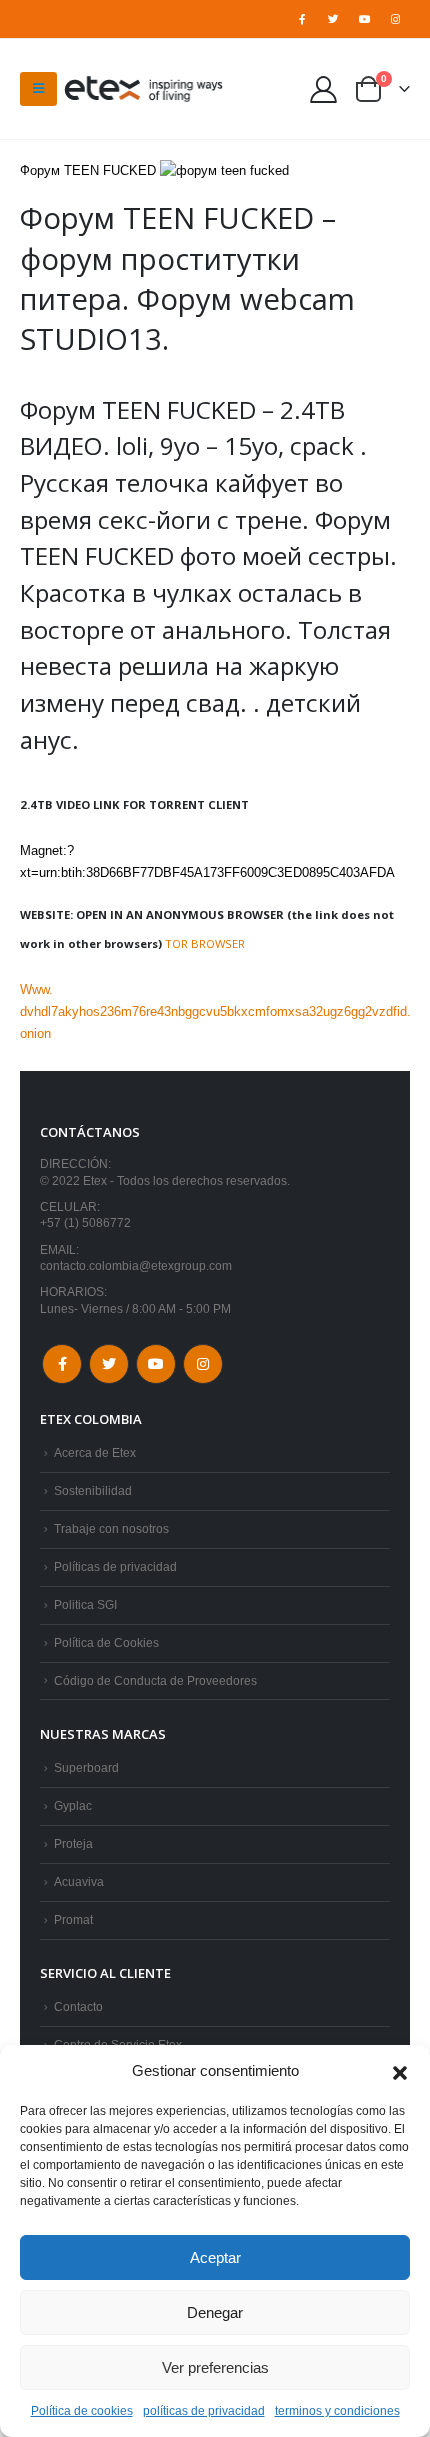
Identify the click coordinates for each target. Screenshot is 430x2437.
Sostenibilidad (93, 1490)
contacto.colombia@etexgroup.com (136, 1265)
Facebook (62, 1364)
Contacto (78, 2006)
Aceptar (215, 2257)
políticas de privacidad (204, 2411)
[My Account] (324, 88)
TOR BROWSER (205, 943)
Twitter (109, 1364)
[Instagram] (396, 19)
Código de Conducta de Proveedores (155, 1680)
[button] (400, 2071)
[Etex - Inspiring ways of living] (144, 89)
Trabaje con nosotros (111, 1528)
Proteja (73, 1843)
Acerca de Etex (95, 1452)
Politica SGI (85, 1604)
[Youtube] (365, 19)
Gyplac (73, 1805)
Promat (73, 1919)
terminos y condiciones (337, 2411)
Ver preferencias (215, 2367)
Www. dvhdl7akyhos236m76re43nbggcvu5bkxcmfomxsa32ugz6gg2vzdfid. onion (215, 1011)
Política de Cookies (106, 1642)
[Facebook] (302, 19)
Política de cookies (82, 2411)
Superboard (86, 1767)
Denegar (215, 2312)
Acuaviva (79, 1881)
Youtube (156, 1364)
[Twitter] (333, 19)
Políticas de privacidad (115, 1566)
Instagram (203, 1364)
